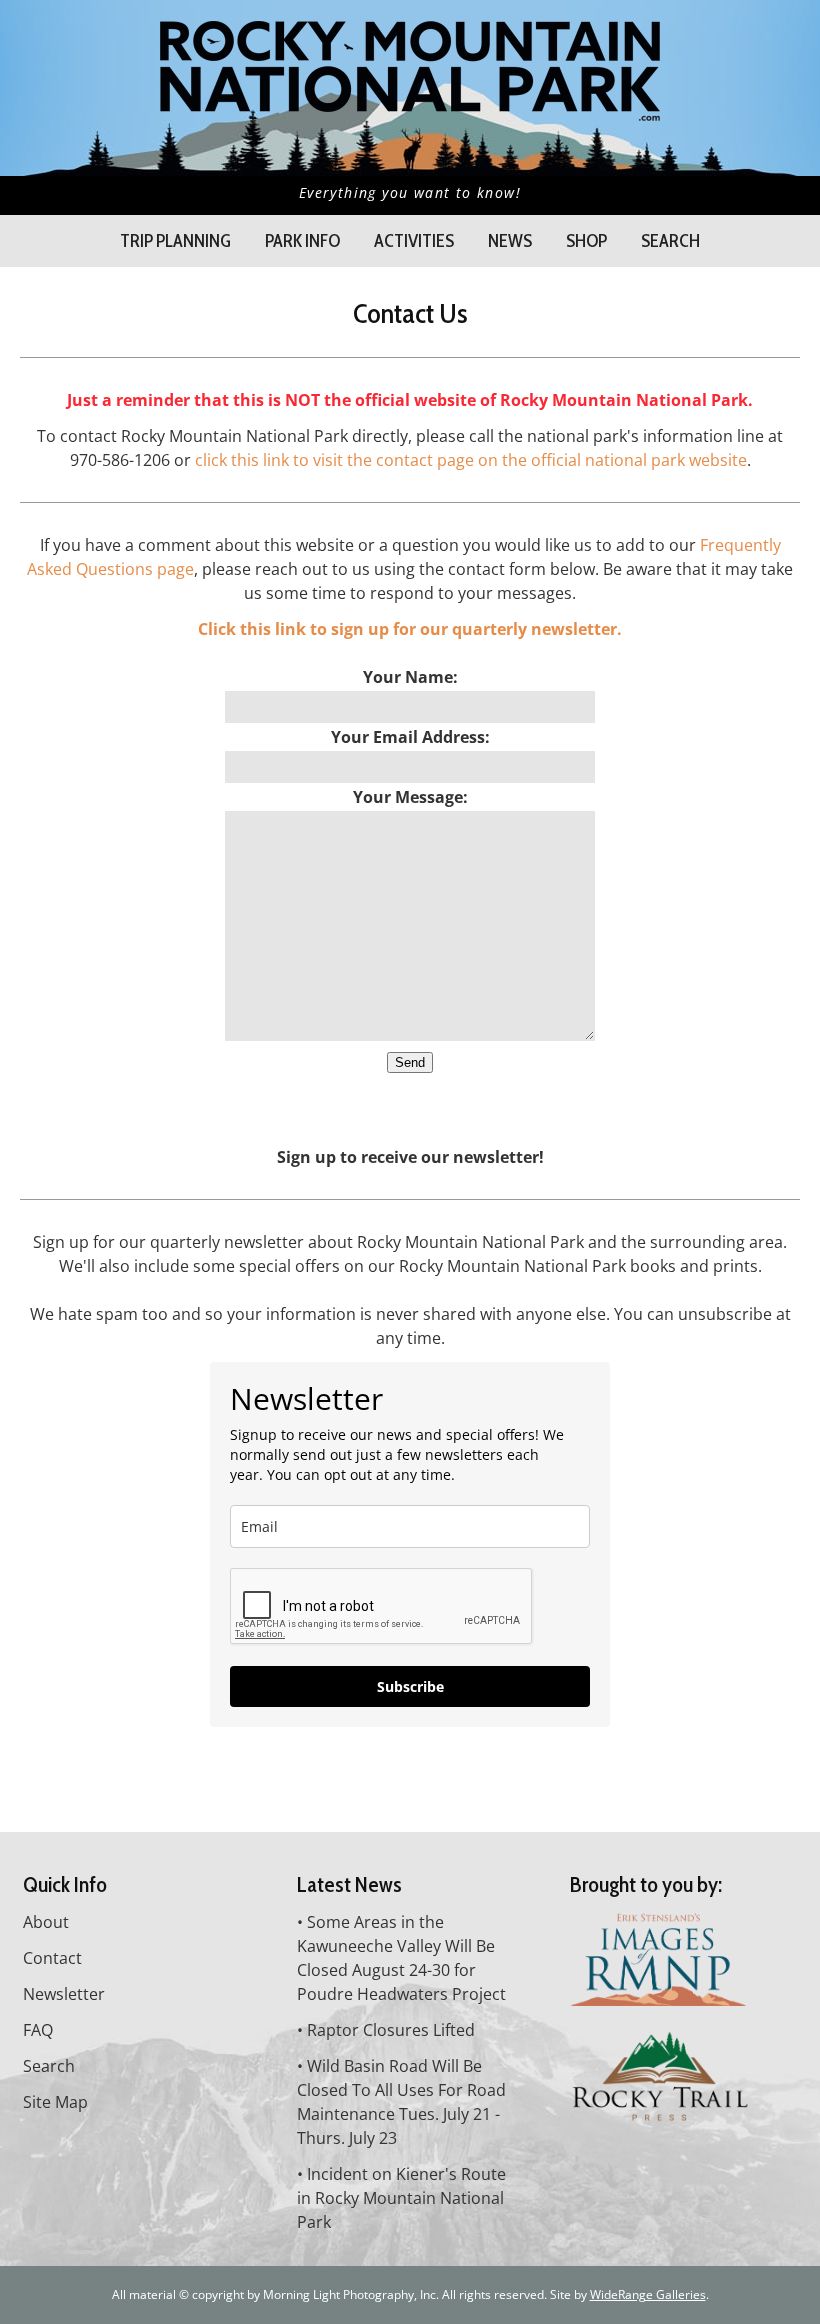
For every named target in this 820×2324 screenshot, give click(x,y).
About (46, 1922)
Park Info (302, 241)
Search (670, 241)
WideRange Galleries (648, 2294)
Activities (414, 241)
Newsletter (64, 1994)
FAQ (38, 2030)
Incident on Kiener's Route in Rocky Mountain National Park (401, 2198)
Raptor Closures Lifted (391, 2030)
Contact (52, 1958)
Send (410, 1062)
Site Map (55, 2102)
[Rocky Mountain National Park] (410, 110)
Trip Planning (175, 241)
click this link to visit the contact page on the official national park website (471, 460)
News (510, 241)
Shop (586, 241)
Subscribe (410, 1686)
